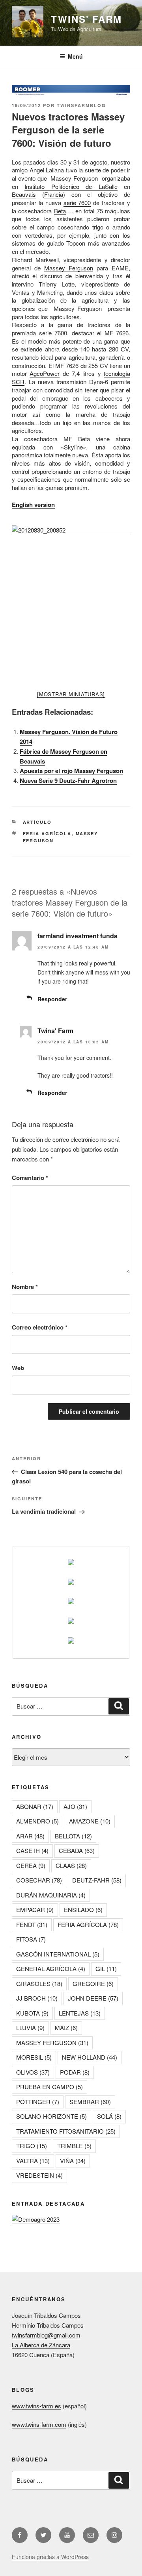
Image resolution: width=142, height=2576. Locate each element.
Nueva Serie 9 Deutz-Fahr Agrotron (68, 780)
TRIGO (32, 2146)
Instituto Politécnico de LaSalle (71, 186)
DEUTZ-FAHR (97, 1880)
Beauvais (24, 194)
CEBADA (77, 1850)
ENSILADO (83, 1909)
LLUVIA (30, 2028)
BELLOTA (73, 1836)
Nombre (25, 1287)
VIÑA (73, 2161)
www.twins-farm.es (36, 2406)
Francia (54, 194)
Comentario (30, 1178)
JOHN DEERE (93, 1998)
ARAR (30, 1836)
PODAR (75, 2072)
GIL (106, 1969)
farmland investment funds (78, 936)
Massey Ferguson (69, 268)
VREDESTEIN (39, 2175)
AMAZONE (90, 1821)
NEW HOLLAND (90, 2057)
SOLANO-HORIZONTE (51, 2116)
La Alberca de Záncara (41, 2345)
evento (27, 178)
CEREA (31, 1865)
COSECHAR (39, 1880)
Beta (60, 211)
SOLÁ (109, 2116)
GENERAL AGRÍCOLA (51, 1969)
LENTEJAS (80, 2013)
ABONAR (35, 1806)
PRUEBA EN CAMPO (50, 2087)
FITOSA (31, 1939)
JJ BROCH (37, 1998)
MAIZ (66, 2028)
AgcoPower (45, 373)
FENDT (32, 1924)
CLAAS (71, 1865)
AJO (75, 1806)
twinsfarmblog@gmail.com (46, 2335)
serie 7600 (77, 202)
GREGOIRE (93, 1983)
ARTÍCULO (37, 822)
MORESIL (34, 2057)
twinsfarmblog (81, 105)
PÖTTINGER (38, 2102)
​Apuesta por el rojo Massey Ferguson (71, 771)
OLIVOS (33, 2072)
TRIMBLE (74, 2146)
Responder (52, 999)
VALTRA (33, 2161)
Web (18, 1368)
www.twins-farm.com (39, 2424)
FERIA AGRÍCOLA (47, 833)
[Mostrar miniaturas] (71, 694)
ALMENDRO (37, 1821)
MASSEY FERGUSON (52, 2042)
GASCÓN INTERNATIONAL (58, 1954)
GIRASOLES (39, 1983)
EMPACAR (35, 1909)
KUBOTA (32, 2013)
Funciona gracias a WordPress (50, 2557)
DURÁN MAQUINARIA (51, 1895)
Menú (75, 56)
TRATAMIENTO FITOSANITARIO (66, 2131)
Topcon (76, 243)
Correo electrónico (40, 1327)
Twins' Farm (86, 19)
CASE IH (32, 1850)
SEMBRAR (90, 2102)
